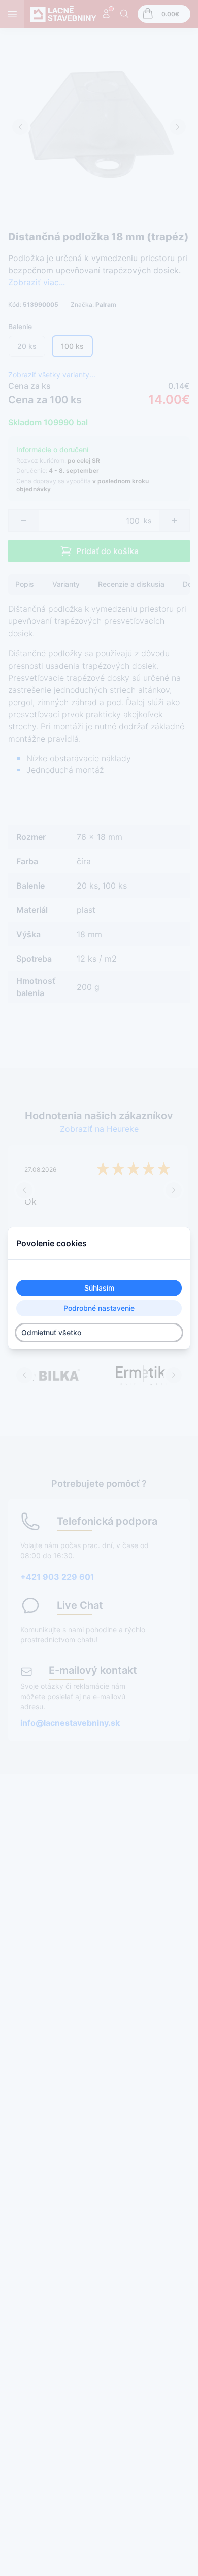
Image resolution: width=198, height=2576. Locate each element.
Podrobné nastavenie (99, 1308)
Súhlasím (99, 1288)
